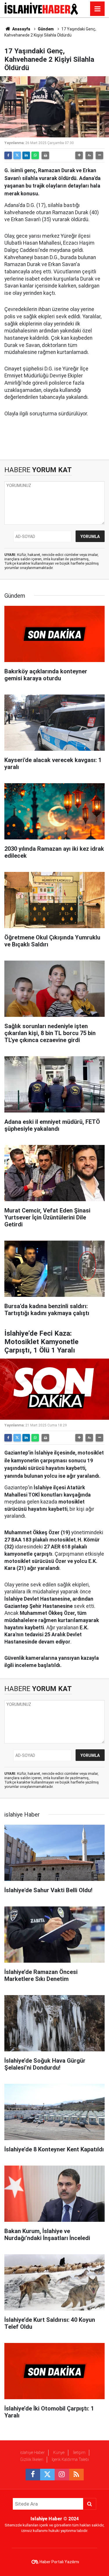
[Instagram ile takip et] (62, 2475)
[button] (79, 155)
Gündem (46, 29)
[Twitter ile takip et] (47, 2475)
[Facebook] (8, 155)
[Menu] (97, 9)
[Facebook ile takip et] (33, 2475)
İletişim (79, 2453)
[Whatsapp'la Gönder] (35, 155)
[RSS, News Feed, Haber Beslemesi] (76, 2475)
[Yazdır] (45, 155)
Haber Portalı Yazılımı (59, 2562)
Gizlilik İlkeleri (32, 2459)
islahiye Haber (32, 2453)
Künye (59, 2453)
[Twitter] (17, 155)
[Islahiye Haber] (41, 8)
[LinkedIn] (26, 155)
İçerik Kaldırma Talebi (70, 2459)
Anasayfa (21, 29)
